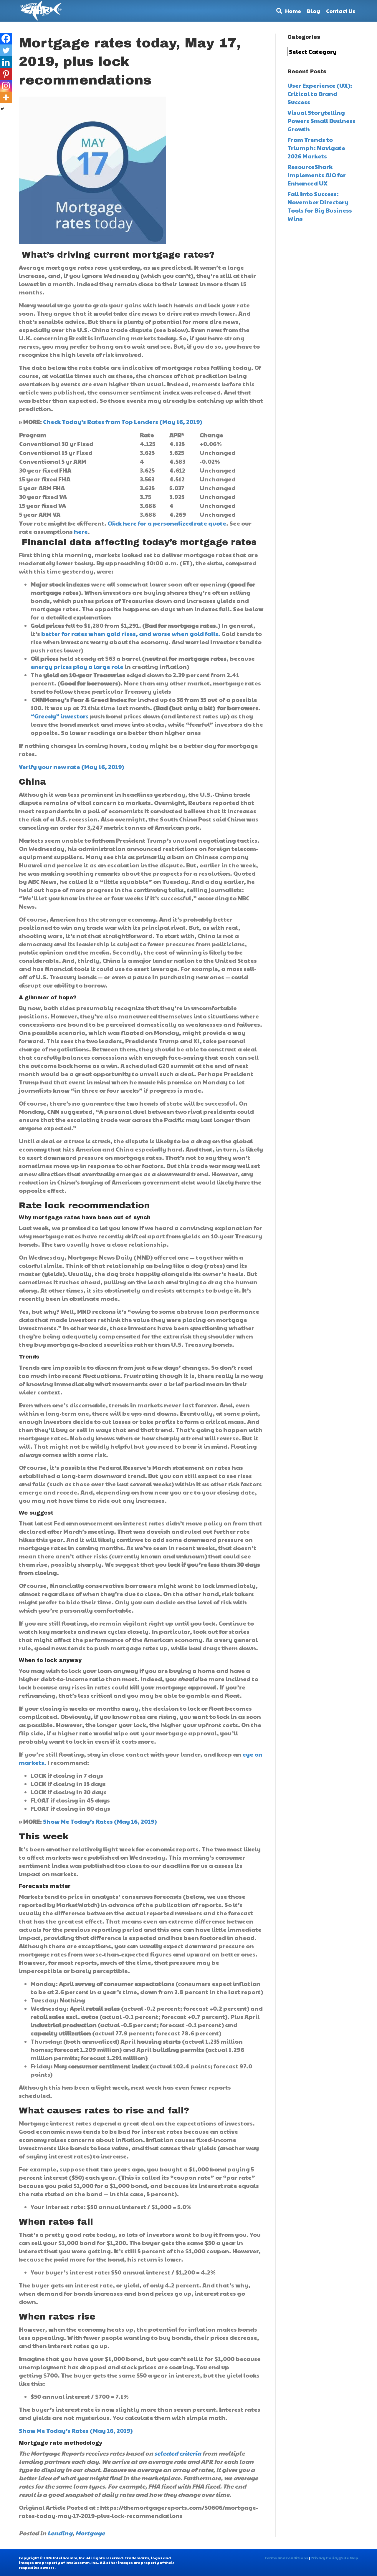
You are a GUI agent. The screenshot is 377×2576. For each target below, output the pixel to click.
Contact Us (341, 11)
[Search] (278, 11)
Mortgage (90, 2533)
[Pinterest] (6, 74)
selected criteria (178, 2453)
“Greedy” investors (60, 716)
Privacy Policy (325, 2558)
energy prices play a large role (77, 667)
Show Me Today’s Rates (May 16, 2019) (100, 1821)
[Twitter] (6, 50)
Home (293, 11)
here (81, 531)
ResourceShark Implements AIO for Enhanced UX (317, 175)
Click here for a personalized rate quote (167, 523)
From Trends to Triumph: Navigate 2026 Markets (316, 148)
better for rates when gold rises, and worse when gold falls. (131, 634)
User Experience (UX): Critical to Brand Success (320, 94)
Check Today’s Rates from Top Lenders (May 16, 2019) (123, 422)
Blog (314, 11)
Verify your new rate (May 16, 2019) (71, 767)
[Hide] (2, 109)
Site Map (350, 2558)
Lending (60, 2533)
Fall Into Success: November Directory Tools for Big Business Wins (320, 206)
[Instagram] (6, 86)
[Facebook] (6, 39)
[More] (6, 97)
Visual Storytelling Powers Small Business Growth (321, 121)
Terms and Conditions (286, 2558)
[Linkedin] (6, 62)
